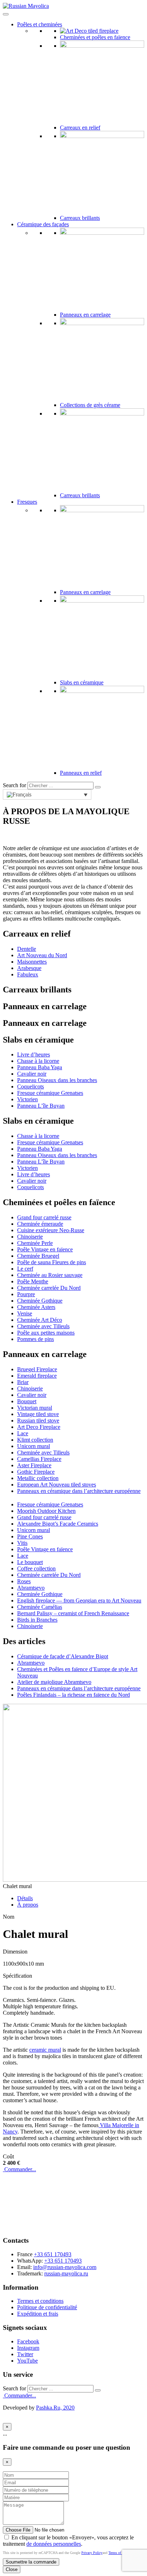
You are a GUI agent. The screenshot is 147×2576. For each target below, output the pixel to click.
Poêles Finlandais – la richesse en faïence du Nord (73, 1695)
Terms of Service (120, 2553)
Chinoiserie (30, 1237)
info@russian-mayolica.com (65, 2267)
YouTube (27, 2361)
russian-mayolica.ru (66, 2273)
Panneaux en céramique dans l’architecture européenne (79, 1491)
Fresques (27, 502)
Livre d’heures (34, 1054)
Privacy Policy (92, 2553)
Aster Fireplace (34, 1465)
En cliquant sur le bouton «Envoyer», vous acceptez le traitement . (68, 2541)
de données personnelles (54, 2544)
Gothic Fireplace (36, 1472)
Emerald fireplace (37, 1376)
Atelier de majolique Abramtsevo (54, 1682)
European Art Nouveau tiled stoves (57, 1485)
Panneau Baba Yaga (40, 1067)
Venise (25, 1313)
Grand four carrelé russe (44, 1217)
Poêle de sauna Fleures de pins (52, 1262)
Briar (23, 1382)
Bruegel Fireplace (37, 1369)
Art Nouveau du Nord (42, 955)
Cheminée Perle (35, 1243)
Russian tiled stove (38, 1420)
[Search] (98, 787)
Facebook (28, 2341)
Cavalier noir (32, 1074)
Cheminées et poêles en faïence (95, 37)
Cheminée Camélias (40, 1607)
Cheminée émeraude (40, 1224)
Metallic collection (38, 1478)
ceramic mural (45, 2050)
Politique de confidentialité (47, 2307)
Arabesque (29, 968)
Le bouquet (30, 1562)
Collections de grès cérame (90, 405)
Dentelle (27, 949)
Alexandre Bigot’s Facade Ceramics (58, 1524)
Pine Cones (30, 1536)
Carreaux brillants (80, 218)
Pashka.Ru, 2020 (55, 2408)
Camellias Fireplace (39, 1459)
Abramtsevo (31, 1588)
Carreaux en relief (80, 128)
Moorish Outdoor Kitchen (46, 1511)
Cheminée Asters (36, 1307)
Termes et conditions (40, 2301)
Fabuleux (28, 974)
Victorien (27, 1099)
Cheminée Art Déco (40, 1320)
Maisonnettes (32, 962)
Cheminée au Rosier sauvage (50, 1275)
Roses (24, 1581)
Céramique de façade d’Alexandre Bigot (63, 1656)
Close (12, 2569)
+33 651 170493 (53, 2254)
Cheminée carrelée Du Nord (49, 1288)
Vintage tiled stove (38, 1414)
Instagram (28, 2348)
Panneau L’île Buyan (41, 1106)
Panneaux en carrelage (85, 315)
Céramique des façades (43, 224)
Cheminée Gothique (40, 1301)
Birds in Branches (37, 1620)
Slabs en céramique (82, 682)
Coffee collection (36, 1568)
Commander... (19, 2169)
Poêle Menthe (33, 1281)
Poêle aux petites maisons (46, 1333)
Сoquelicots (31, 1086)
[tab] (25, 1898)
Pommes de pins (36, 1339)
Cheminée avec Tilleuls (43, 1326)
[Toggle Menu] (6, 14)
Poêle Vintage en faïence (45, 1249)
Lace (23, 1433)
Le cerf (25, 1269)
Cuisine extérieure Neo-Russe (51, 1230)
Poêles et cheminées (40, 24)
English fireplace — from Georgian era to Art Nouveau (79, 1600)
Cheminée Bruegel (38, 1256)
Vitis (22, 1543)
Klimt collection (35, 1440)
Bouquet (27, 1401)
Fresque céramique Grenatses (50, 1093)
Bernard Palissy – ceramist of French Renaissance (73, 1613)
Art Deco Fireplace (39, 1427)
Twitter (25, 2354)
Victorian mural (35, 1408)
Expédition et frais (38, 2314)
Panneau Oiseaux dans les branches (57, 1080)
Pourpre (26, 1294)
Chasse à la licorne (38, 1061)
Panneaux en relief (81, 773)
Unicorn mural (34, 1446)
